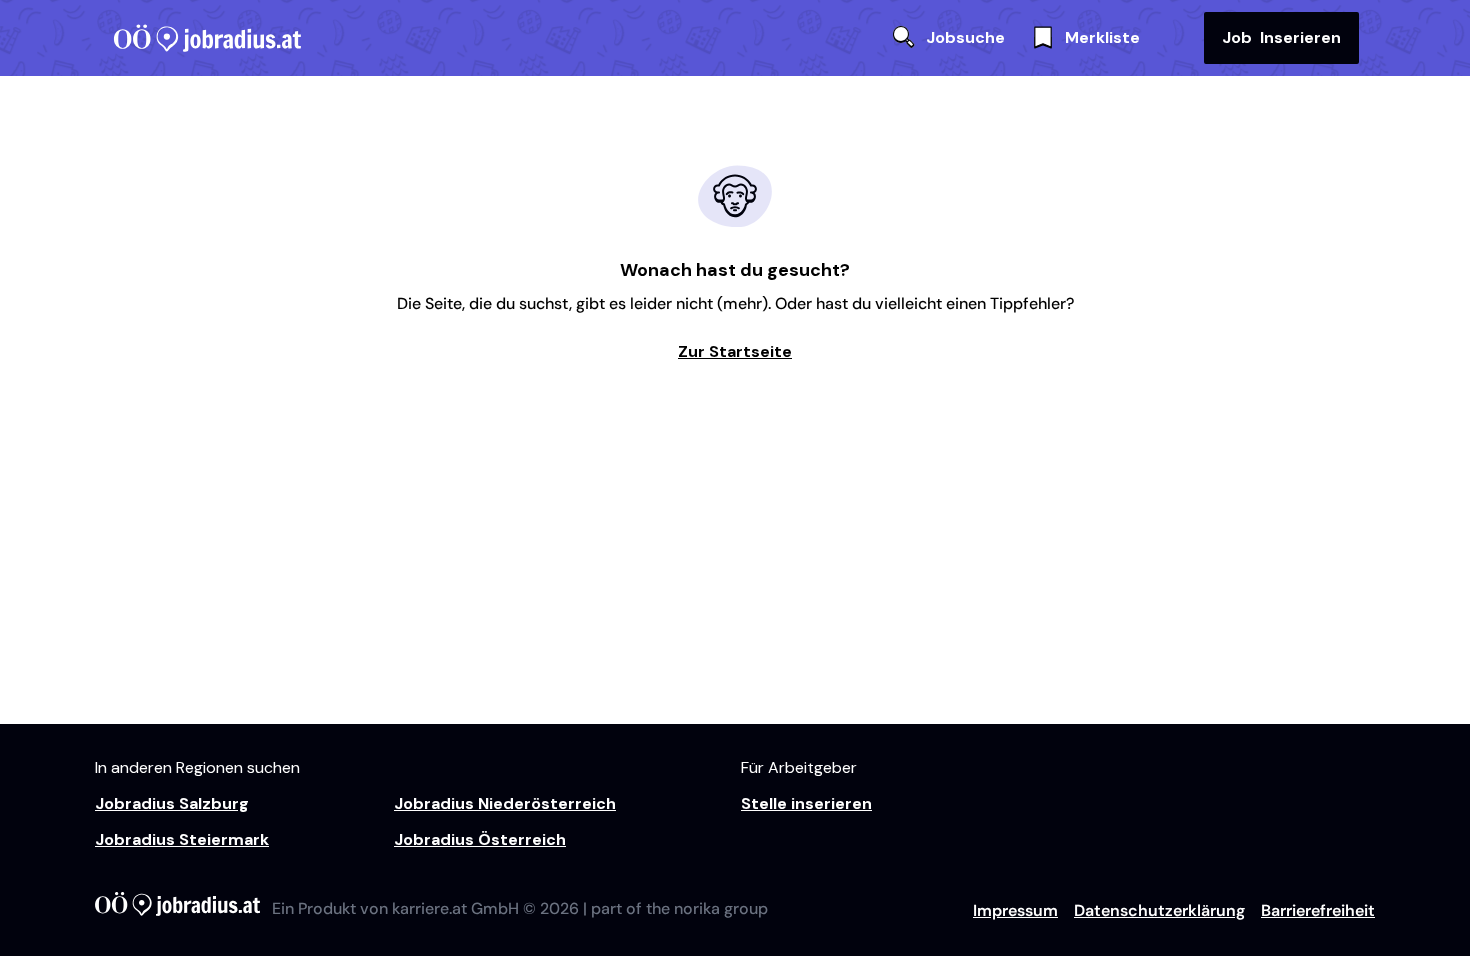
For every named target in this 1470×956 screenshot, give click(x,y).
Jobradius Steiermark (182, 839)
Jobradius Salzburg (172, 803)
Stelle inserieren (806, 803)
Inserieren (1281, 37)
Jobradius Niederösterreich (505, 803)
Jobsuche (965, 37)
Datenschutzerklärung (1159, 910)
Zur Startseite (735, 351)
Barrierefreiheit (1318, 910)
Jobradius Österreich (480, 839)
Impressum (1015, 910)
